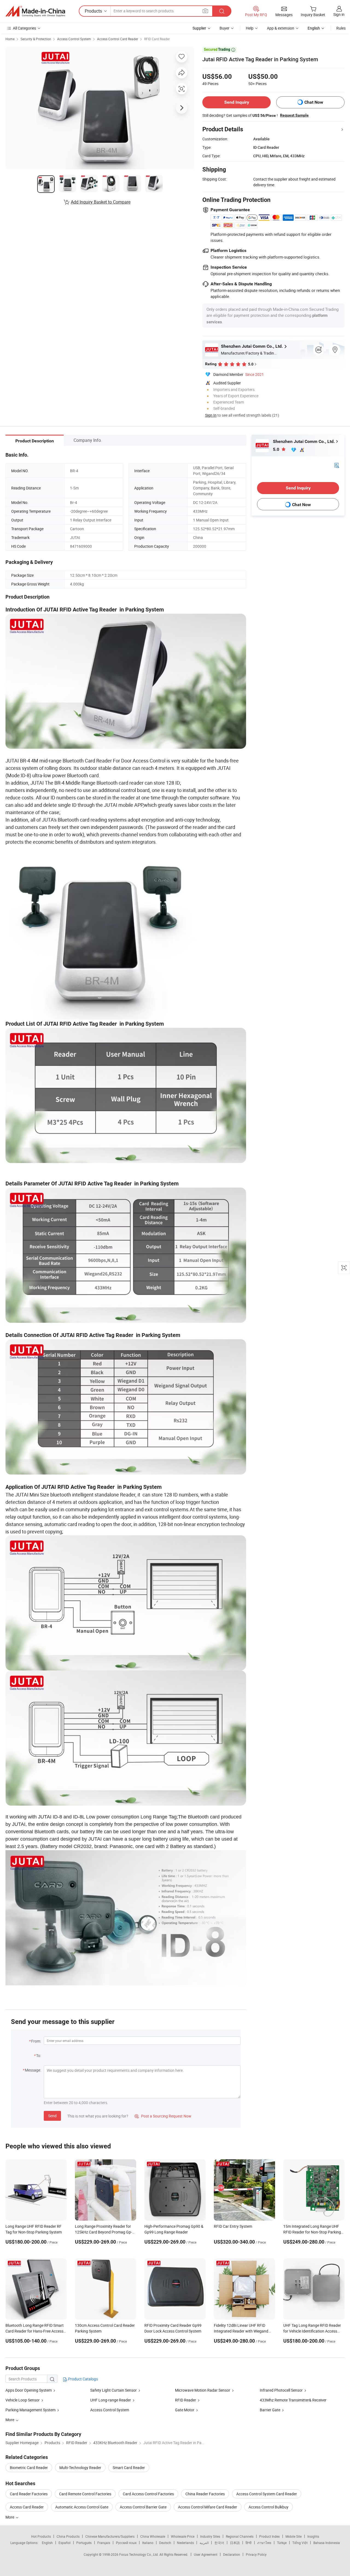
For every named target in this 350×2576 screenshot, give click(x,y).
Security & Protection (36, 39)
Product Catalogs (83, 2379)
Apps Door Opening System (29, 2390)
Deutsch (165, 2543)
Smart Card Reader (129, 2468)
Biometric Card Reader (29, 2468)
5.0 (277, 449)
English (47, 2543)
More (10, 2517)
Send (52, 2116)
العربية (204, 2543)
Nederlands (185, 2543)
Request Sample (294, 115)
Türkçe (282, 2543)
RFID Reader (186, 2400)
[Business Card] (337, 465)
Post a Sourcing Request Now (163, 2116)
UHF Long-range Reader (111, 2400)
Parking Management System (30, 2410)
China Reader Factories (205, 2494)
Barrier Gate (270, 2410)
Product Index (269, 2536)
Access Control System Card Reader (267, 2494)
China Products (68, 2536)
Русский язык (126, 2543)
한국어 (219, 2543)
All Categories (24, 28)
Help (250, 28)
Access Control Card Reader (118, 39)
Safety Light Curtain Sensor (113, 2390)
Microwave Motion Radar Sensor (203, 2390)
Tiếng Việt (300, 2543)
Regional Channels (240, 2536)
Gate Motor (185, 2410)
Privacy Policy (256, 2554)
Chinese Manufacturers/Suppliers (110, 2536)
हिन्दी (249, 2543)
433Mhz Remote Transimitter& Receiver (293, 2400)
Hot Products (41, 2536)
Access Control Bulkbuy (269, 2507)
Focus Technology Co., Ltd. (139, 2554)
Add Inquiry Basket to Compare (101, 202)
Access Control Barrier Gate (143, 2507)
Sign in (339, 14)
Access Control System (74, 39)
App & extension (281, 28)
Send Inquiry (237, 102)
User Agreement (206, 2554)
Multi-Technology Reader (80, 2468)
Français (104, 2543)
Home (10, 39)
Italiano (148, 2543)
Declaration (232, 2554)
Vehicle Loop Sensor (23, 2400)
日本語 (235, 2543)
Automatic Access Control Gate (82, 2507)
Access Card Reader (27, 2507)
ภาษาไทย (264, 2543)
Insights (313, 2536)
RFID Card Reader (157, 39)
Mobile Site (294, 2536)
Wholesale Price (183, 2536)
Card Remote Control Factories (85, 2494)
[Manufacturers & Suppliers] (35, 11)
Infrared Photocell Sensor (281, 2390)
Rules (341, 28)
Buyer (224, 28)
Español (65, 2543)
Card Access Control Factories (148, 2494)
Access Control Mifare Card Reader (208, 2507)
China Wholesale (153, 2536)
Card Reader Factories (29, 2494)
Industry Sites (210, 2536)
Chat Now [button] (314, 102)
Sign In (211, 415)
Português (84, 2543)
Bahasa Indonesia (327, 2543)
